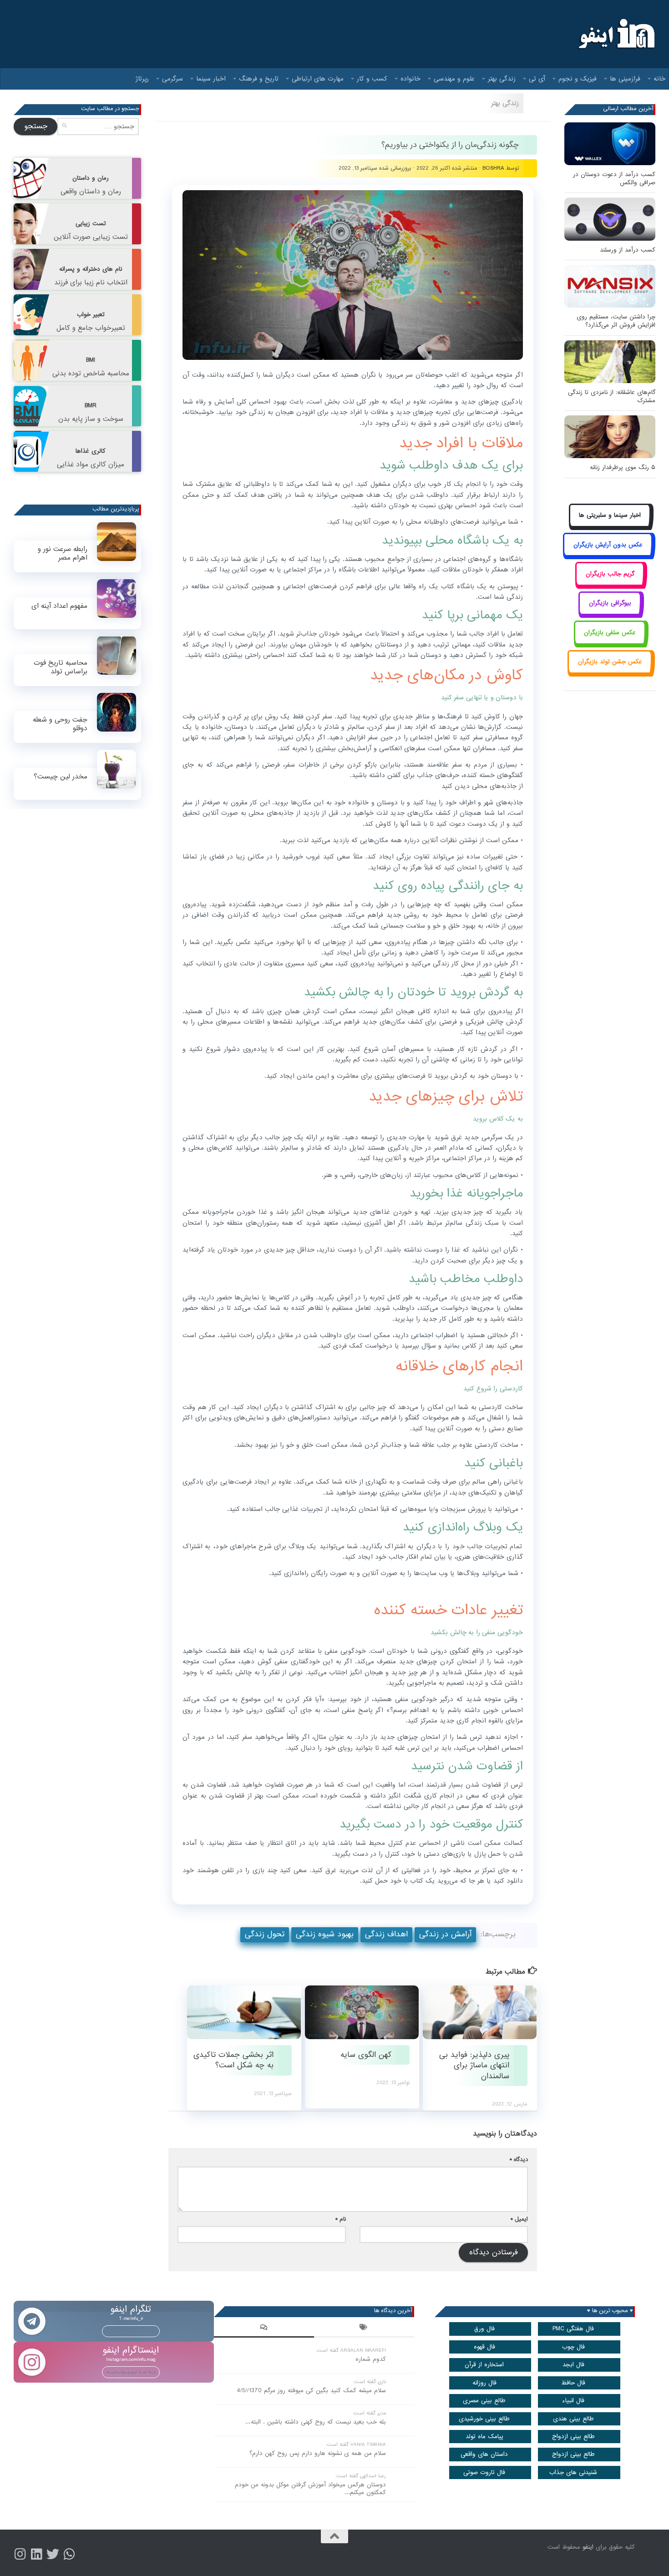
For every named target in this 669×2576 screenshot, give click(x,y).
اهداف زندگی (386, 1934)
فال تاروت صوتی (484, 2472)
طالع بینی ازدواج (573, 2437)
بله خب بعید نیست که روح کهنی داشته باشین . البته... (316, 2422)
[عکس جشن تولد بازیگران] (610, 672)
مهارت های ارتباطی (318, 79)
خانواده (411, 79)
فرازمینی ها (625, 79)
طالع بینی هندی (573, 2419)
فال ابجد (573, 2365)
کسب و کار (372, 79)
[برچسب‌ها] (364, 2329)
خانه (659, 79)
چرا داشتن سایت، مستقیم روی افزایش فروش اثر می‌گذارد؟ (616, 321)
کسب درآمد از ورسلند (628, 250)
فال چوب (573, 2347)
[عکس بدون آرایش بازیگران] (608, 555)
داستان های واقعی (484, 2454)
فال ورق (484, 2329)
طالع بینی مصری (484, 2401)
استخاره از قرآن (484, 2365)
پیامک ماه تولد (484, 2437)
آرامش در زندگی (445, 1934)
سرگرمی (172, 79)
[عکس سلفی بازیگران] (610, 643)
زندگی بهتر (502, 79)
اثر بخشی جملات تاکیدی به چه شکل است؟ (233, 2060)
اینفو (588, 2547)
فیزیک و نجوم (578, 79)
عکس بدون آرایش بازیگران (608, 545)
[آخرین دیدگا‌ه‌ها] (264, 2329)
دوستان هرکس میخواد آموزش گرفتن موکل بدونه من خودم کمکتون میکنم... (310, 2489)
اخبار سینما (211, 79)
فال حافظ (573, 2383)
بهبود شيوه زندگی (325, 1934)
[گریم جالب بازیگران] (610, 584)
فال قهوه (484, 2347)
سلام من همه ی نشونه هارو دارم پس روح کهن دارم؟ (318, 2453)
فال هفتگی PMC (573, 2329)
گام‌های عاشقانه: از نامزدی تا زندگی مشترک (612, 397)
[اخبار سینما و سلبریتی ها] (610, 526)
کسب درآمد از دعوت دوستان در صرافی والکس (614, 179)
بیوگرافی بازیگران (610, 603)
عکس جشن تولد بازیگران (610, 662)
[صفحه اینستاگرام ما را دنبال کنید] (20, 2554)
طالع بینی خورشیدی (484, 2419)
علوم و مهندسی (454, 79)
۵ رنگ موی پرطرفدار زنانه (623, 467)
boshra (493, 168)
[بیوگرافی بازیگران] (610, 614)
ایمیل (519, 2219)
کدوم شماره (371, 2359)
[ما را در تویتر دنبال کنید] (53, 2554)
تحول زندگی (265, 1934)
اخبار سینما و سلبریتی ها (610, 515)
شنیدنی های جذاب (573, 2472)
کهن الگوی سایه (365, 2055)
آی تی (537, 79)
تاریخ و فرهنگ (259, 79)
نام (341, 2219)
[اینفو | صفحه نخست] (616, 34)
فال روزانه (484, 2383)
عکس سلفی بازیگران (610, 633)
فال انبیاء (573, 2401)
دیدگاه (519, 2159)
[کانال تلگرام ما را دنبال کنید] (69, 2554)
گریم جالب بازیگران (610, 574)
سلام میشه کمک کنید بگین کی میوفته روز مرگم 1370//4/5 (311, 2391)
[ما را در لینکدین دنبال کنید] (36, 2554)
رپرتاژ (142, 79)
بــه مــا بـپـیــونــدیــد (131, 2331)
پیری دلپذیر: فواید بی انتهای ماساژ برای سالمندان (474, 2066)
